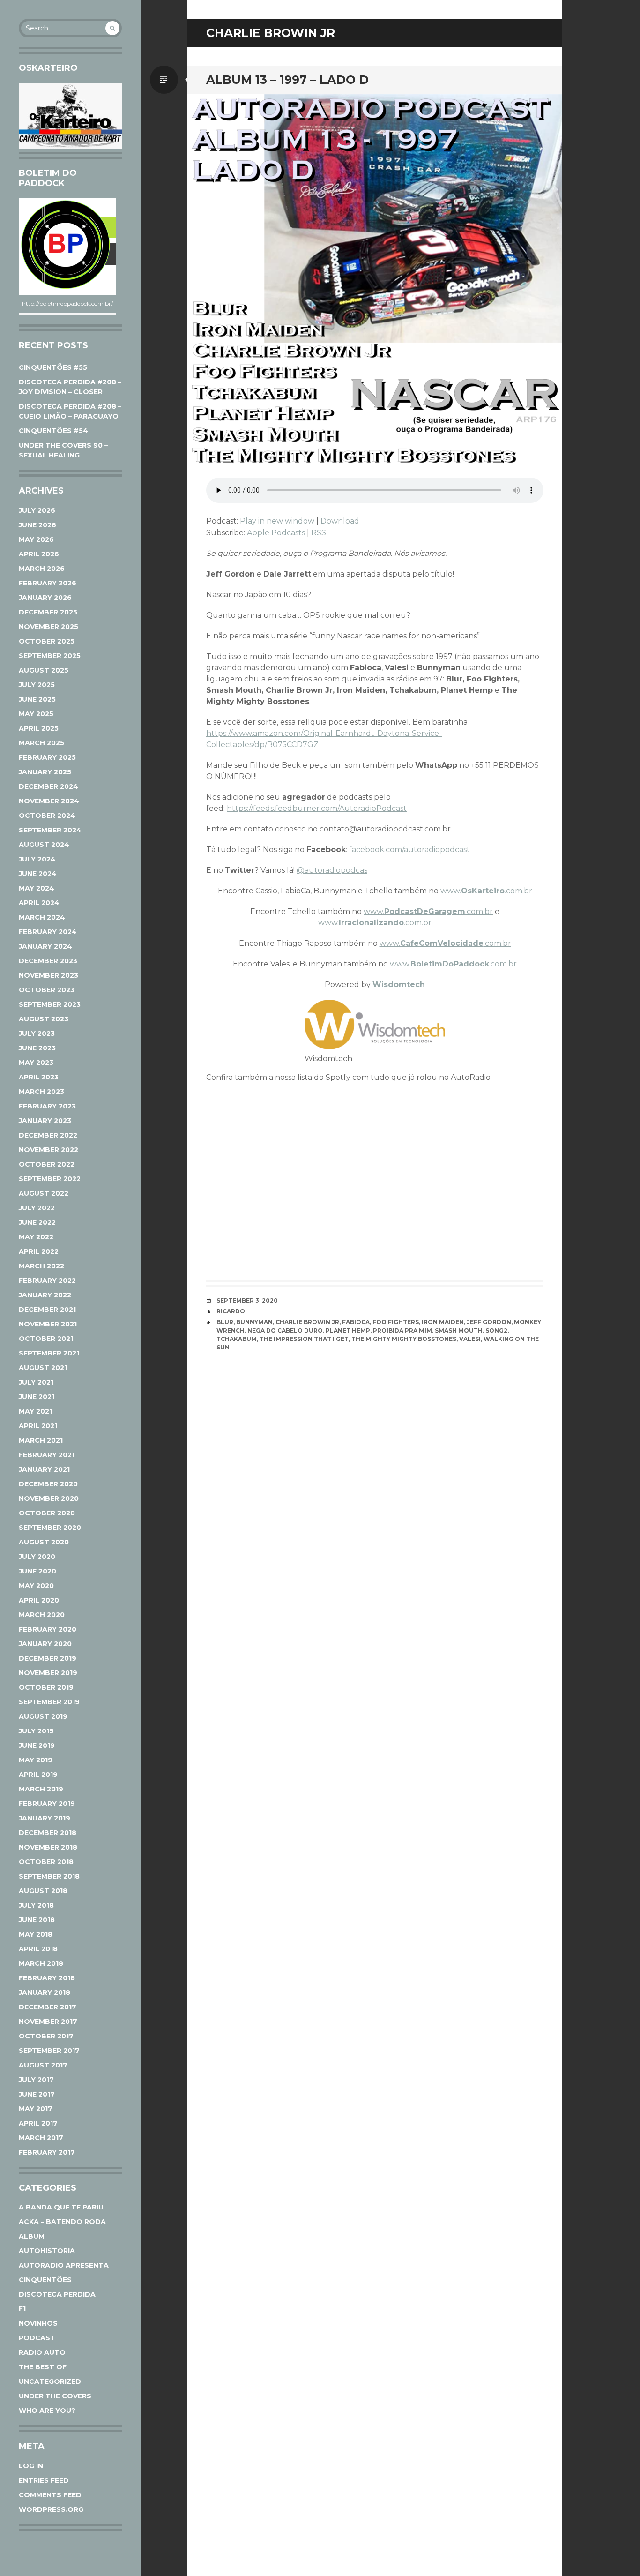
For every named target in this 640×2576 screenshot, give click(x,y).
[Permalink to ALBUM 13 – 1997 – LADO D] (375, 281)
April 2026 (39, 554)
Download (340, 521)
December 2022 (48, 1135)
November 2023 (48, 975)
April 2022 (39, 1251)
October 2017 (46, 2036)
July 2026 (37, 510)
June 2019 (37, 1745)
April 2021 (38, 1426)
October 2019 (46, 1687)
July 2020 (37, 1557)
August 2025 (44, 670)
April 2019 (38, 1775)
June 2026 (37, 525)
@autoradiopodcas (332, 870)
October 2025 (47, 641)
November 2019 (48, 1673)
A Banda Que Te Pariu (61, 2207)
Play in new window (277, 521)
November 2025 (48, 627)
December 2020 (48, 1484)
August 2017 (43, 2065)
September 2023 (50, 1004)
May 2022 (36, 1237)
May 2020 (36, 1586)
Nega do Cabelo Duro (285, 1330)
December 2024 (48, 786)
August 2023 (44, 1019)
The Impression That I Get (304, 1339)
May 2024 (37, 888)
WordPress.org (51, 2509)
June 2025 (37, 699)
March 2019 (41, 1789)
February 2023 (47, 1106)
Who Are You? (47, 2411)
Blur (225, 1322)
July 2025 (37, 685)
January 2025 (45, 772)
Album (32, 2236)
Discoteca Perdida (57, 2294)
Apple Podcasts (276, 533)
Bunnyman (254, 1322)
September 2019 (49, 1702)
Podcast (37, 2338)
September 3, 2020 (247, 1300)
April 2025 (39, 728)
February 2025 (47, 757)
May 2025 (36, 714)
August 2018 (43, 1891)
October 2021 (46, 1339)
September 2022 (50, 1179)
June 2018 (37, 1920)
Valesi (470, 1339)
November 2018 (48, 1847)
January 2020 (45, 1644)
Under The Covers (55, 2396)
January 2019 (45, 1818)
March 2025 (41, 743)
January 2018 (45, 1992)
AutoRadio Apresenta (64, 2265)
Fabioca (356, 1322)
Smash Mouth (459, 1330)
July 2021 (36, 1382)
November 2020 (49, 1498)
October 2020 (47, 1513)
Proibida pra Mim (402, 1330)
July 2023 (37, 1033)
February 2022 (47, 1281)
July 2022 (37, 1208)
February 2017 (47, 2152)
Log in (31, 2466)
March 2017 (41, 2138)
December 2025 (48, 612)
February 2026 (48, 583)
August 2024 (44, 845)
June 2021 (37, 1397)
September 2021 (49, 1353)
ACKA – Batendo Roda (62, 2222)
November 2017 (48, 2022)
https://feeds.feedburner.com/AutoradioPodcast (317, 808)
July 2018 (36, 1905)
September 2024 (50, 830)
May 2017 (36, 2109)
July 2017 (36, 2080)
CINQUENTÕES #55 (53, 367)
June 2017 (37, 2094)
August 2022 (44, 1193)
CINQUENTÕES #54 (53, 431)
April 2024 (39, 903)
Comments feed (50, 2495)
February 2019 (47, 1804)
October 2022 (47, 1164)
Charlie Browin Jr (307, 1322)
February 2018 (47, 1978)
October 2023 (47, 990)
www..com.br (486, 891)
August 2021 (43, 1368)
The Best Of (43, 2367)
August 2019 (43, 1716)
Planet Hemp (348, 1330)
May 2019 (36, 1760)
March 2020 (42, 1615)
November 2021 (48, 1324)
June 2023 (37, 1048)
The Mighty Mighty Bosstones (404, 1339)
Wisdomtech (399, 985)
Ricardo (231, 1311)
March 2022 (41, 1266)
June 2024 (38, 874)
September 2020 (50, 1528)
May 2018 (36, 1934)
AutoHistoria (47, 2251)
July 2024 (37, 859)
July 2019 (36, 1731)
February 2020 (48, 1629)
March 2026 (42, 569)
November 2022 (48, 1150)
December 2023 (48, 961)
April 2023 (39, 1077)
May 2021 (35, 1411)
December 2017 (48, 2007)
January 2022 (45, 1295)
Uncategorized (50, 2381)
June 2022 (37, 1222)
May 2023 (36, 1063)
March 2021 (41, 1440)
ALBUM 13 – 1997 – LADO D (287, 80)
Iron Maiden (443, 1322)
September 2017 (49, 2051)
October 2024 (47, 816)
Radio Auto (42, 2352)
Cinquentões (45, 2280)
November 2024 (49, 801)
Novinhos (38, 2323)
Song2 (496, 1330)
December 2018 (48, 1833)
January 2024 (45, 946)
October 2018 (46, 1862)
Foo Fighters (396, 1322)
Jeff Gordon (489, 1322)
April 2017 (38, 2123)
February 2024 (48, 932)
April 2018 (38, 1949)
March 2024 (42, 917)
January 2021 (44, 1469)
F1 (22, 2309)
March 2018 (41, 1963)
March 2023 (41, 1092)
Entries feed (44, 2480)
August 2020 (44, 1542)
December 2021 (47, 1310)
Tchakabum (237, 1339)
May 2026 (36, 539)
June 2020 (37, 1571)
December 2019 (48, 1658)
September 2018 (49, 1876)
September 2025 (50, 656)
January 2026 (45, 598)
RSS (319, 533)
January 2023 (45, 1121)
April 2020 (39, 1600)
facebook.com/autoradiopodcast (409, 850)
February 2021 (47, 1455)
